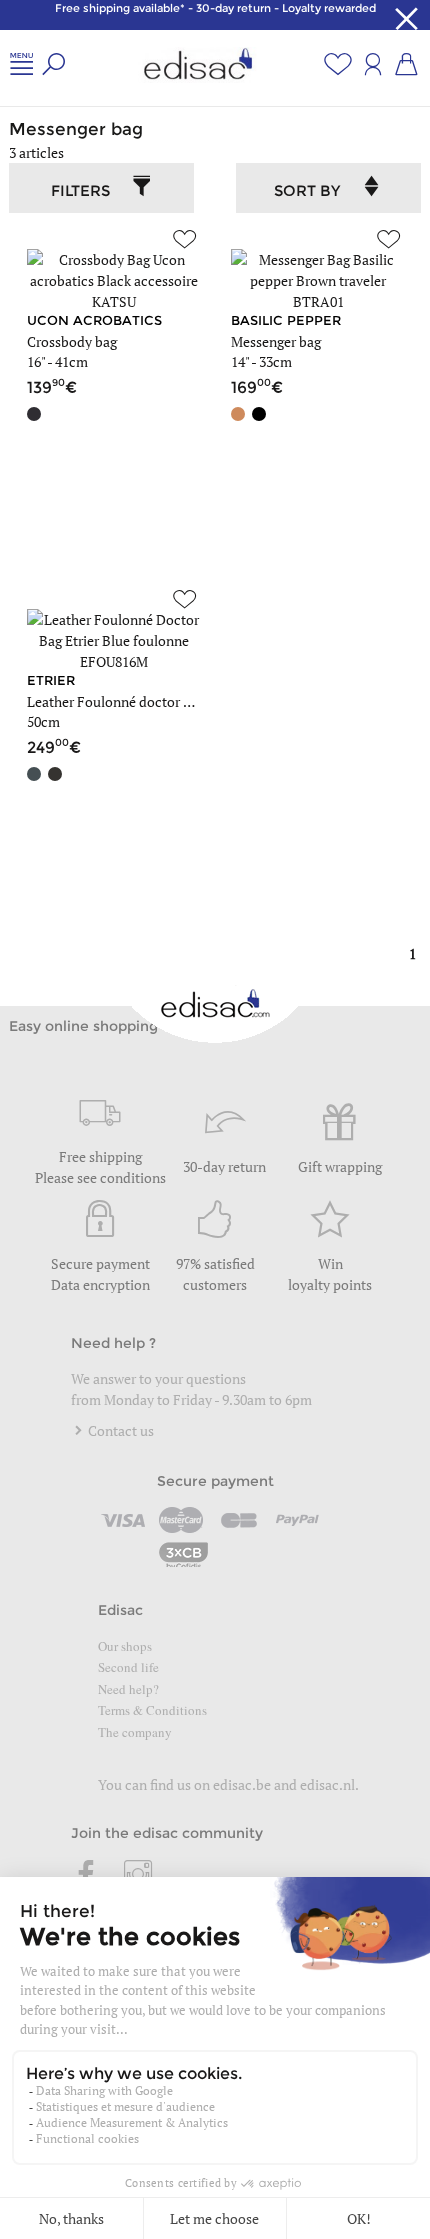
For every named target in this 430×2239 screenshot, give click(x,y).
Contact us (119, 1430)
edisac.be (242, 1784)
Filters (80, 190)
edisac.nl (327, 1784)
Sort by (307, 190)
